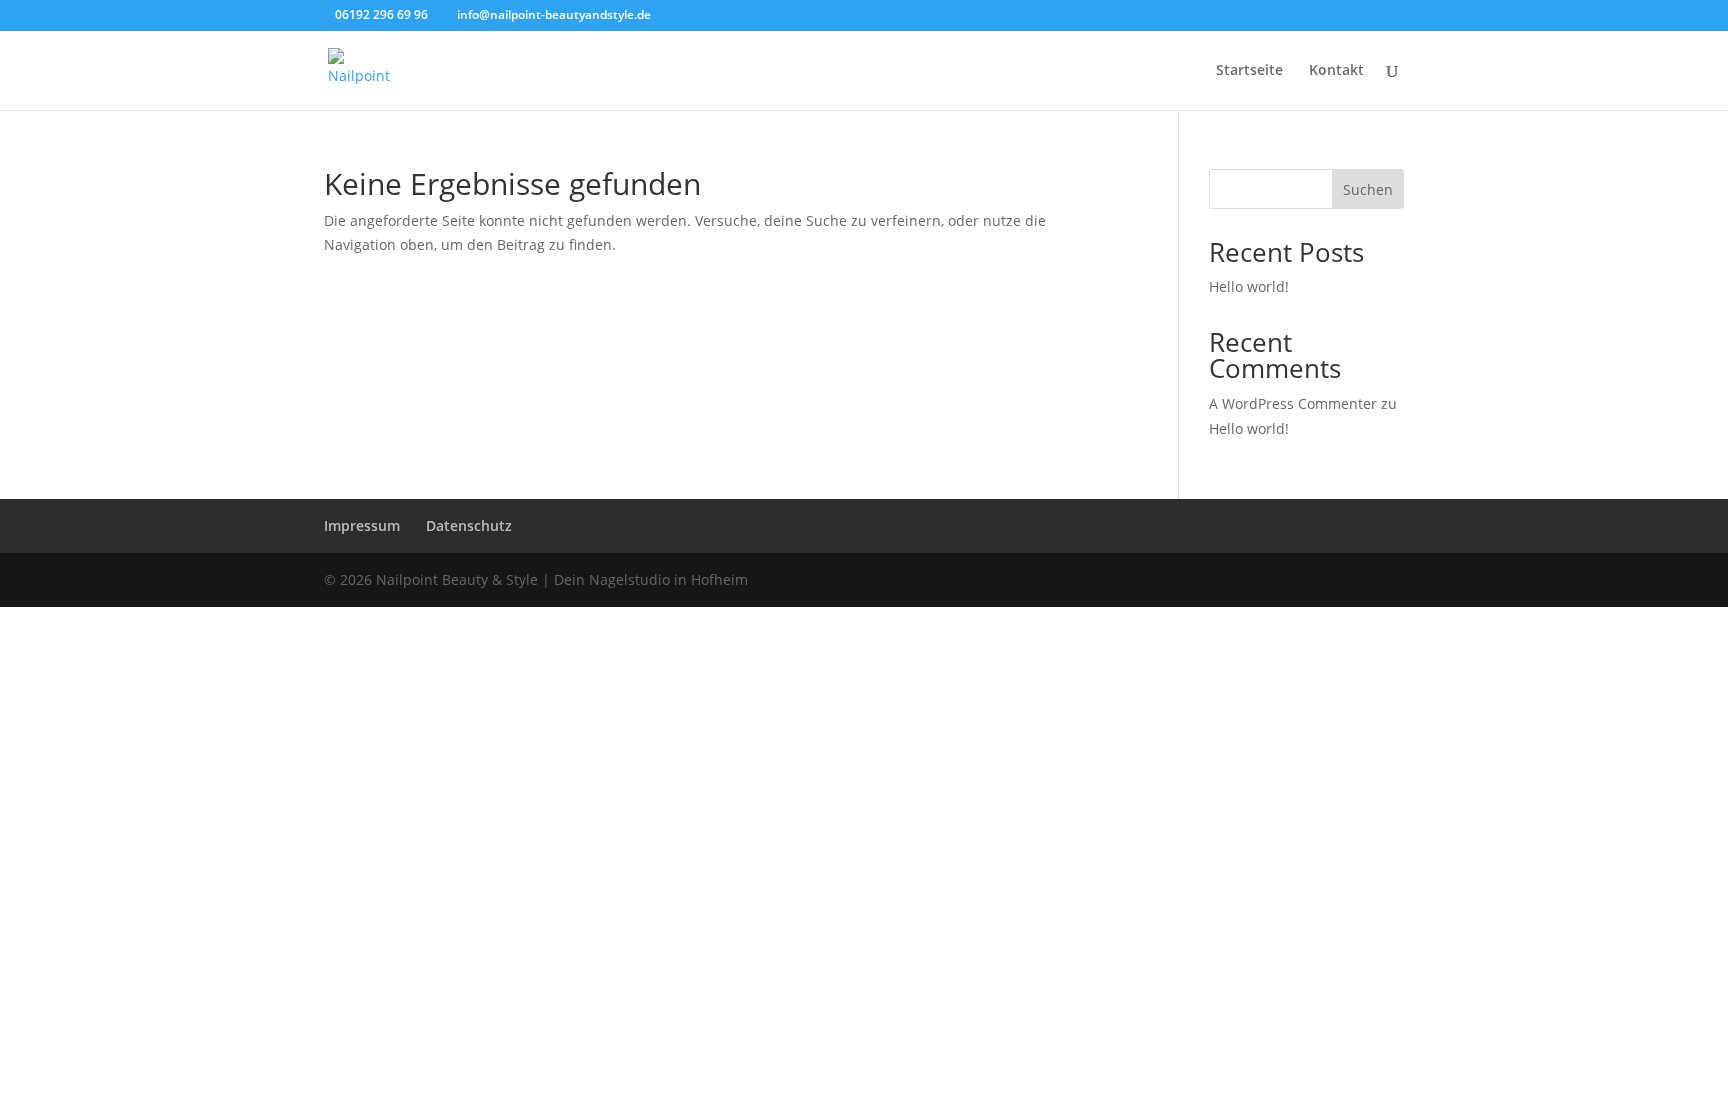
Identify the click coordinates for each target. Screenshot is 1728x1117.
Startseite (1249, 71)
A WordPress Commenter (1293, 403)
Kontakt (1336, 71)
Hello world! (1249, 286)
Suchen (1368, 189)
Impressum (362, 525)
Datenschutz (469, 525)
